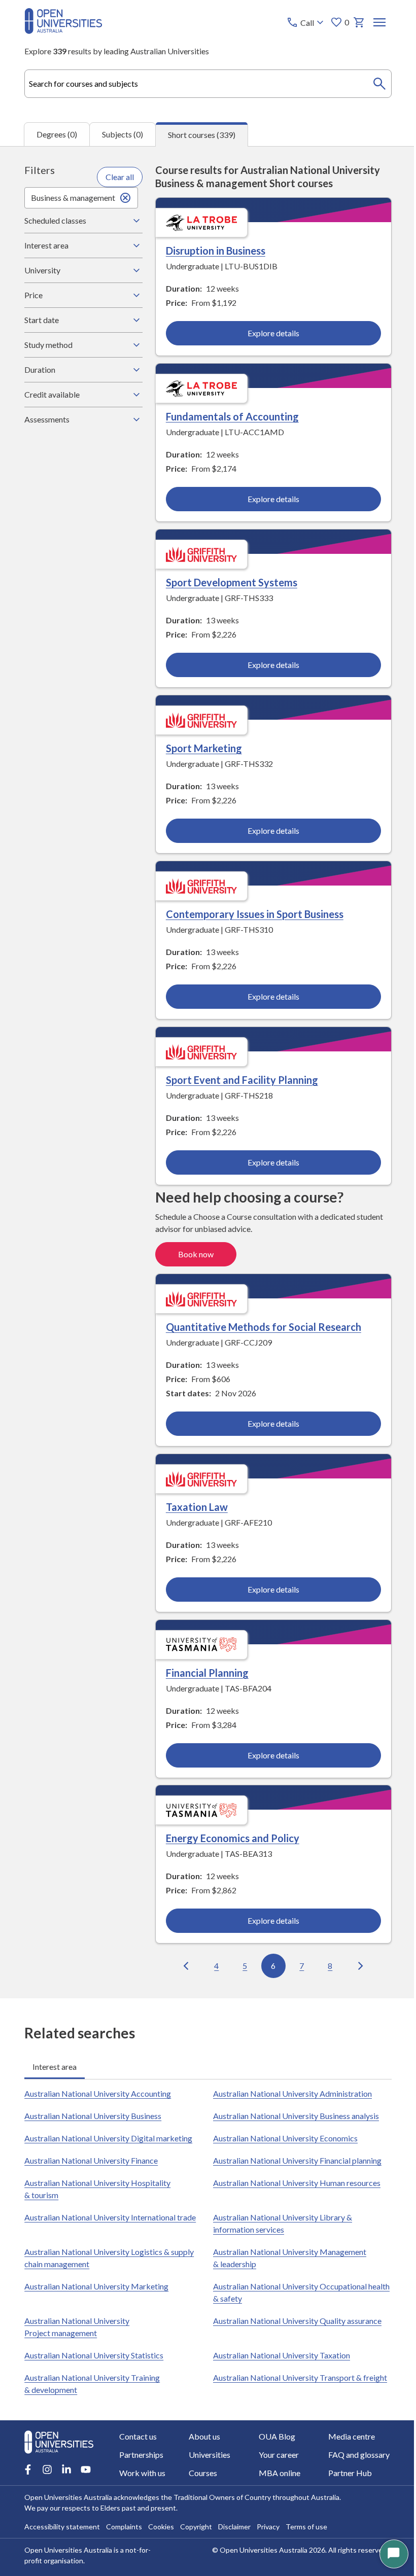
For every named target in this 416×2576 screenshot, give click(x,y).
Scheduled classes (55, 220)
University (42, 270)
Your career (275, 2455)
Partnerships (141, 2455)
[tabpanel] (208, 1072)
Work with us (142, 2473)
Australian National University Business (93, 2113)
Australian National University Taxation (278, 2352)
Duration (40, 369)
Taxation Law (194, 1504)
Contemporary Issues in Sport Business (252, 912)
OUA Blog (273, 2436)
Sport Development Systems (229, 582)
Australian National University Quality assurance (294, 2318)
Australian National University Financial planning (294, 2157)
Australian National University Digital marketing (108, 2135)
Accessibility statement (62, 2527)
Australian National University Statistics (94, 2352)
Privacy (268, 2527)
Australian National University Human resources (293, 2180)
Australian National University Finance (91, 2157)
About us (203, 2436)
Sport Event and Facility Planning (239, 1078)
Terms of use (306, 2527)
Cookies (161, 2527)
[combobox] (208, 84)
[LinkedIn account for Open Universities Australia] (66, 2469)
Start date (42, 320)
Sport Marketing (201, 747)
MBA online (275, 2473)
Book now (193, 1252)
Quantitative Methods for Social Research (261, 1325)
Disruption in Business (213, 251)
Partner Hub (344, 2473)
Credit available (52, 394)
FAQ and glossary (353, 2455)
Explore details (268, 333)
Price (33, 295)
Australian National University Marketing (96, 2283)
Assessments (47, 419)
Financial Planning (204, 1670)
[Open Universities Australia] (63, 31)
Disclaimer (234, 2527)
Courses (201, 2473)
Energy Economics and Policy (230, 1835)
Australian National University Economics (282, 2135)
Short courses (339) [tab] (202, 135)
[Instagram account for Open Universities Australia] (47, 2469)
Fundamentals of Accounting (229, 416)
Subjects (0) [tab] (123, 134)
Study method (48, 345)
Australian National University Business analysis (292, 2113)
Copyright (196, 2527)
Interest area (46, 245)
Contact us (138, 2436)
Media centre (345, 2436)
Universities (208, 2455)
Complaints (124, 2527)
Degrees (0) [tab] (57, 134)
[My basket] (359, 22)
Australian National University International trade (110, 2214)
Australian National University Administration (289, 2090)
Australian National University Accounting (98, 2090)
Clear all (117, 177)
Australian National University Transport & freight (297, 2374)
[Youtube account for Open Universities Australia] (86, 2469)
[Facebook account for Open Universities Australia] (28, 2469)
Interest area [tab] (55, 2063)
